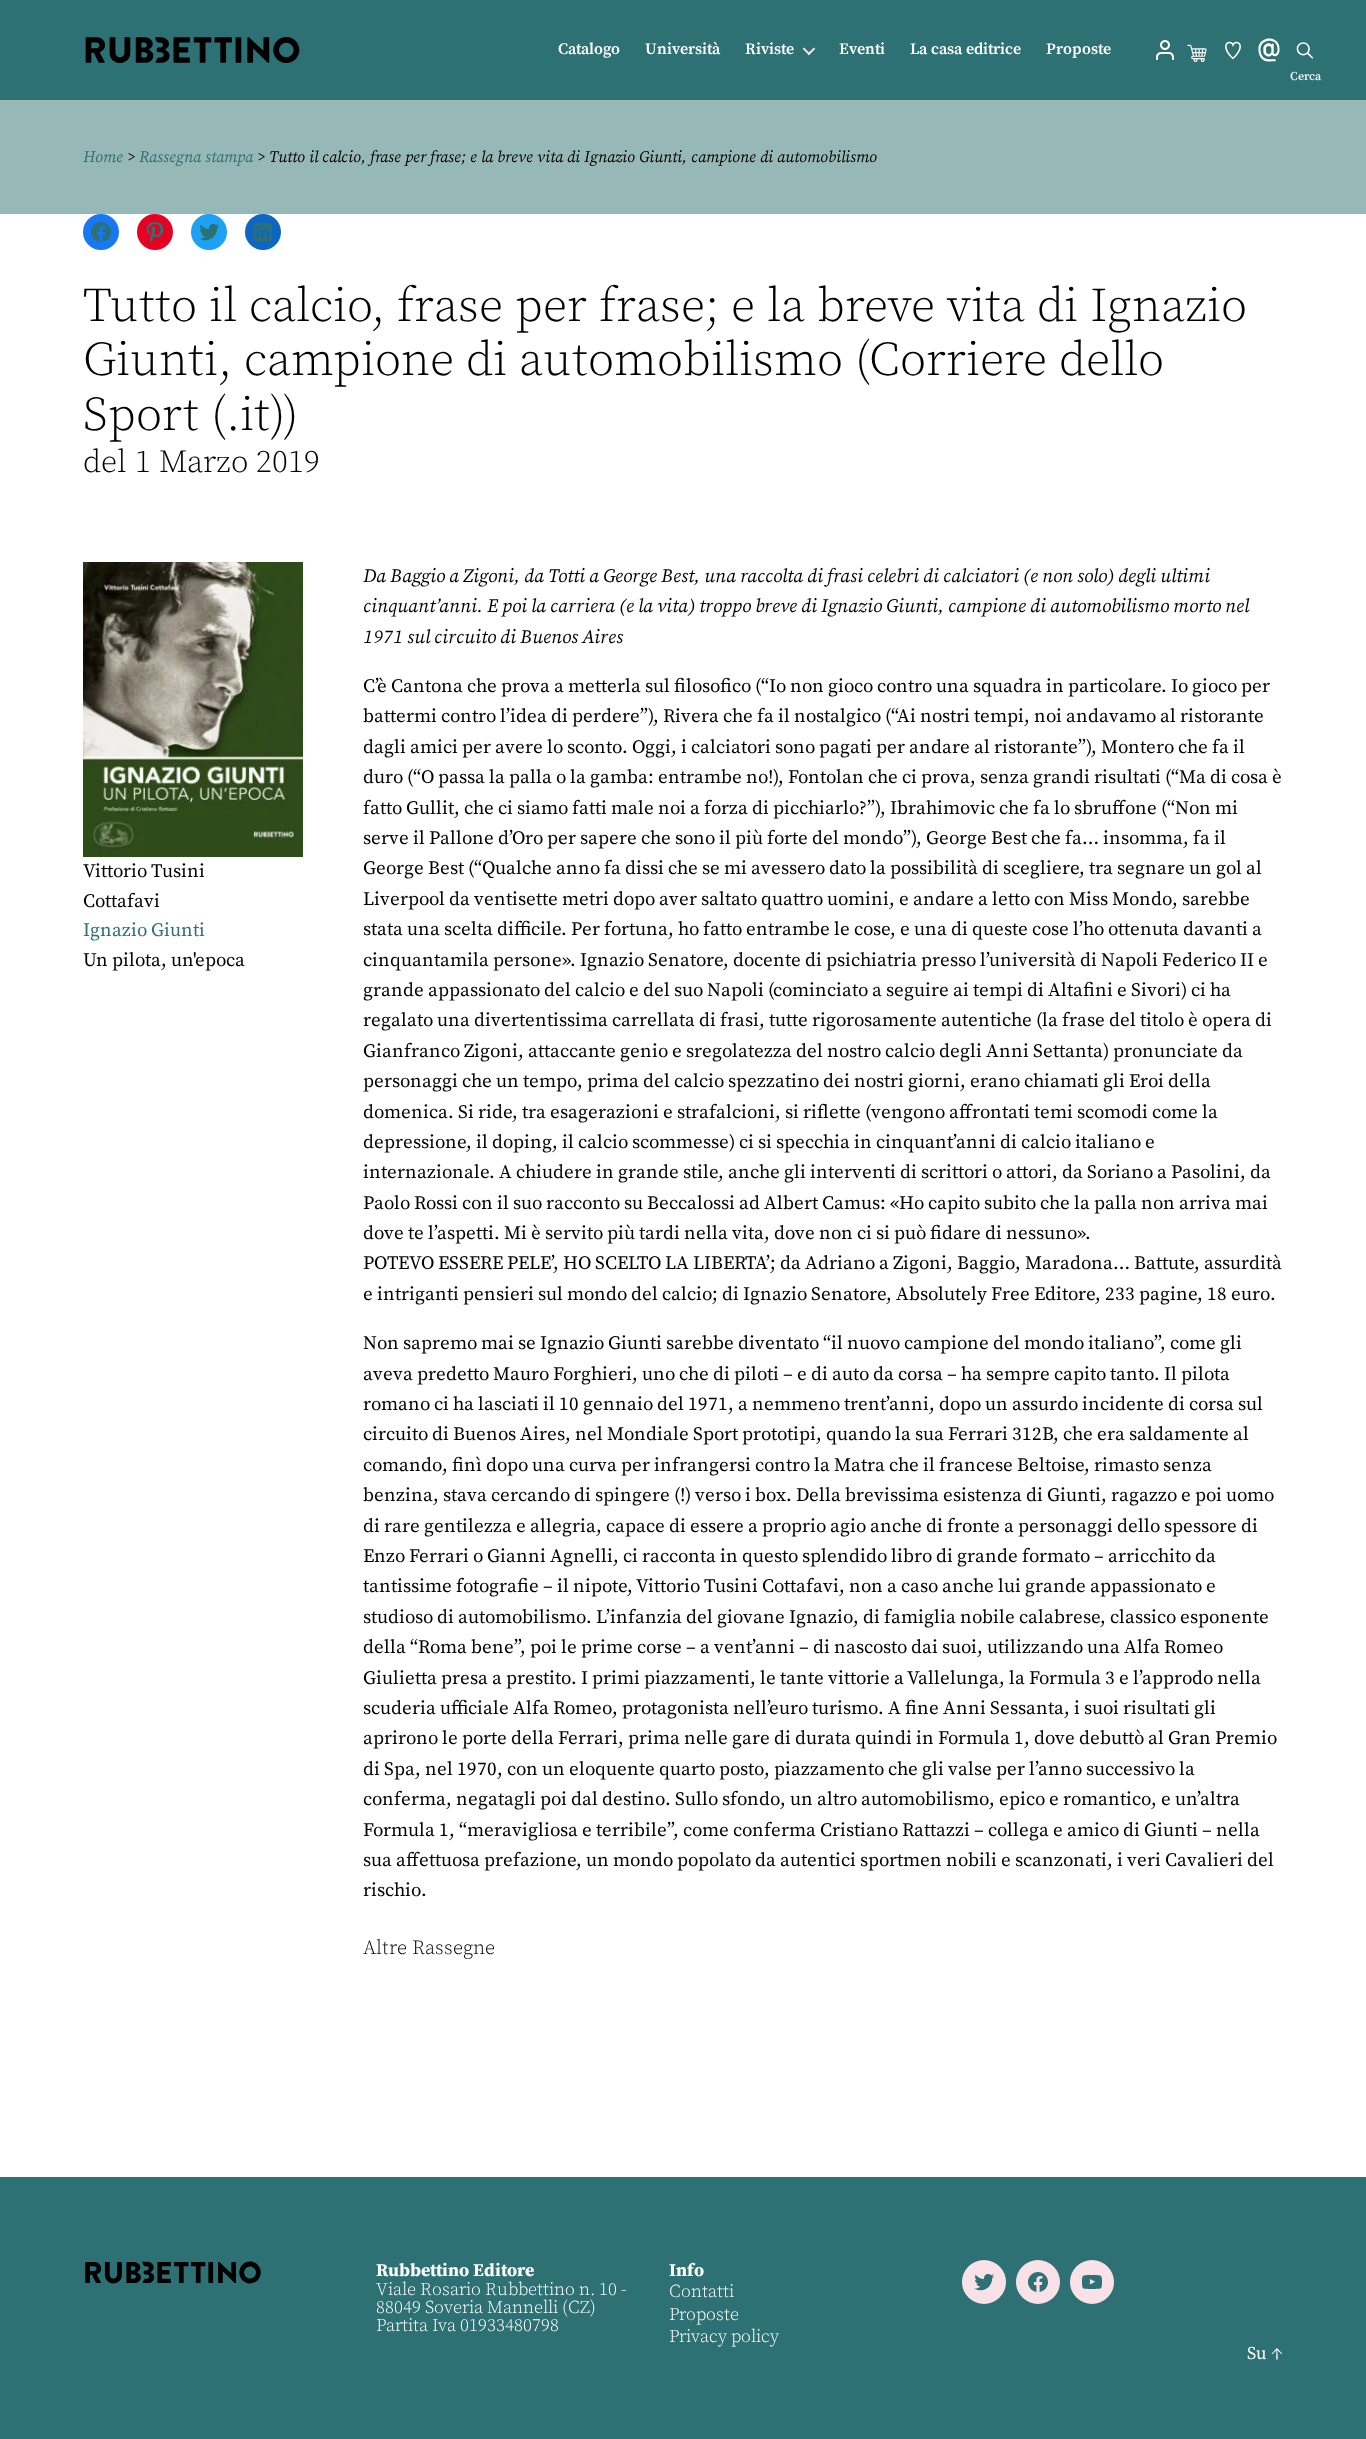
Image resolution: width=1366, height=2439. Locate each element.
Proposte (1078, 49)
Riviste (769, 49)
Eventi (862, 49)
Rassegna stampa (196, 157)
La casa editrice (965, 49)
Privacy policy (724, 2336)
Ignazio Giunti (144, 930)
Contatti (701, 2291)
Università (682, 49)
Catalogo (589, 49)
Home (103, 157)
